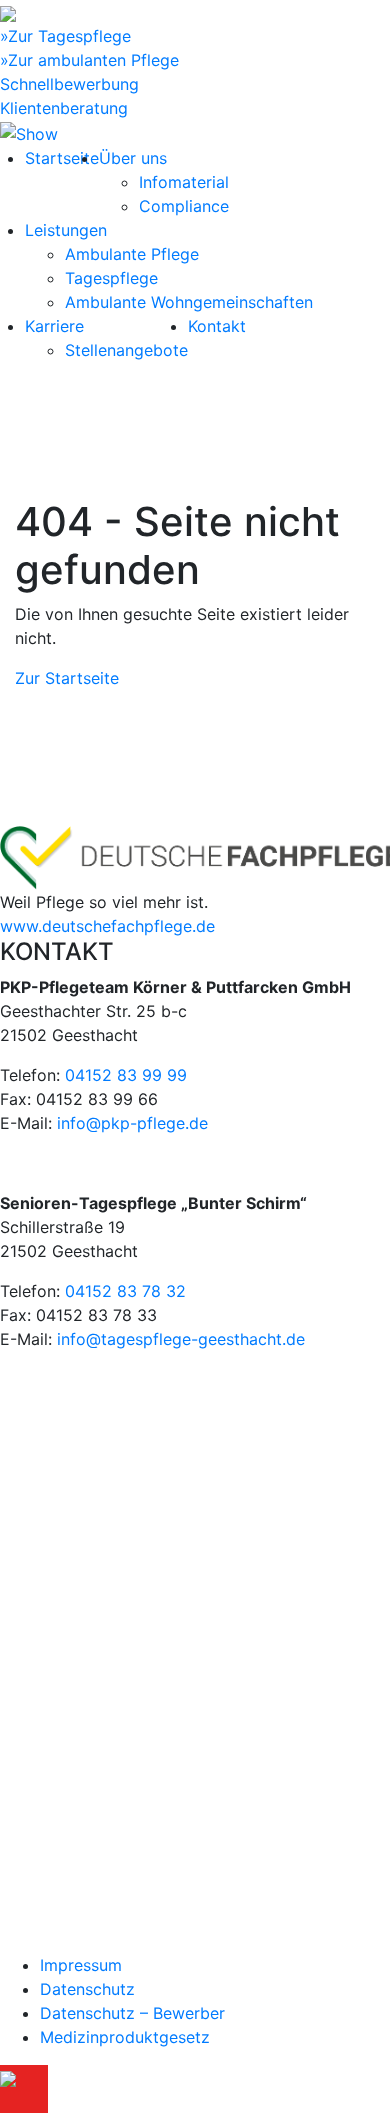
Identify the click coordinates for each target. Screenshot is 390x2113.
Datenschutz (87, 1989)
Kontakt (217, 326)
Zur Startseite (67, 678)
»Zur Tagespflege (65, 36)
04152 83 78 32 (125, 1291)
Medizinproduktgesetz (125, 2037)
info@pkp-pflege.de (132, 1123)
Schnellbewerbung (69, 84)
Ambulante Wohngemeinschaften (189, 302)
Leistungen (66, 230)
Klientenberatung (64, 108)
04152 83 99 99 (126, 1075)
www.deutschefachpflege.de (107, 926)
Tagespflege (111, 278)
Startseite (62, 158)
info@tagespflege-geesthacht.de (181, 1339)
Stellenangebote (126, 350)
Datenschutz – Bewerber (132, 2013)
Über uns (133, 158)
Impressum (81, 1965)
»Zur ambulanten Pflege (89, 60)
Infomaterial (184, 182)
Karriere (54, 326)
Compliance (184, 206)
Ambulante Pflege (132, 254)
